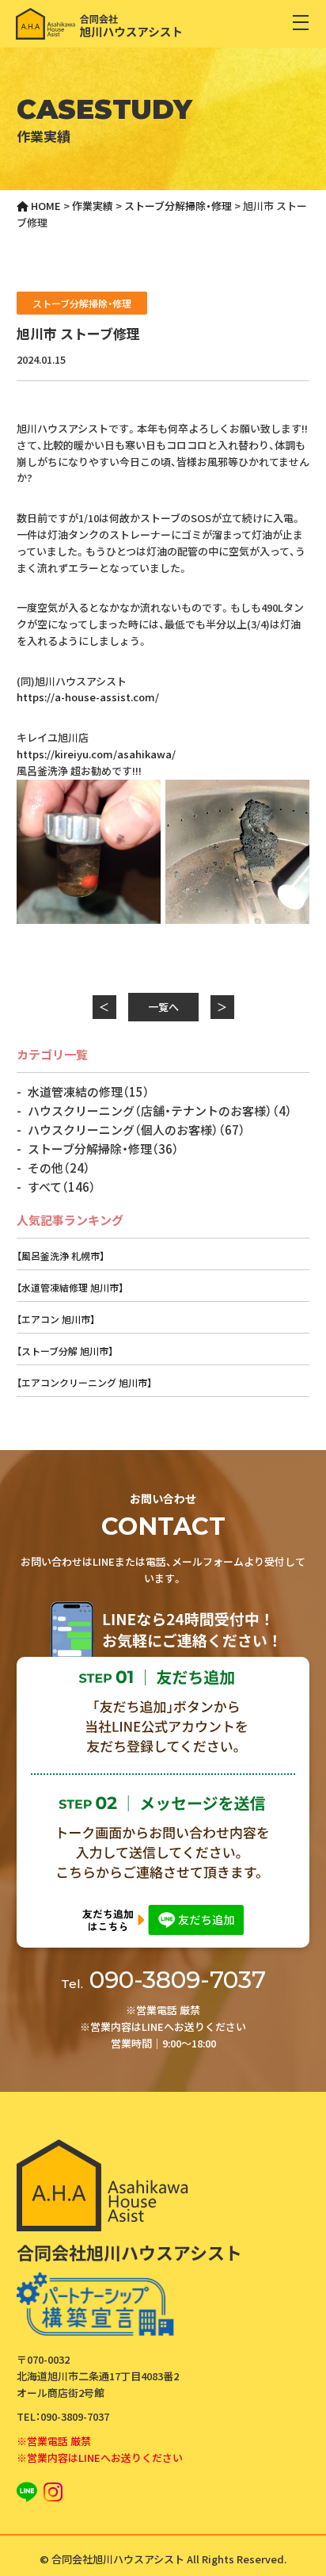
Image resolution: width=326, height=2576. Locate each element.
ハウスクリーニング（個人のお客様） (136, 1130)
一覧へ (163, 1007)
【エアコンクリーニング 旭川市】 (84, 1382)
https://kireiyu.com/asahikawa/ (96, 754)
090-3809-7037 (163, 1980)
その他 (59, 1168)
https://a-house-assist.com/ (88, 697)
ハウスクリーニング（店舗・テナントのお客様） (160, 1111)
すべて (62, 1187)
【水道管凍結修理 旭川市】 (70, 1287)
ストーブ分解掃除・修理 (82, 303)
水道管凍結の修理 (89, 1091)
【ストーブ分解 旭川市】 (65, 1351)
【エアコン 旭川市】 (56, 1319)
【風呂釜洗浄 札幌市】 (61, 1256)
